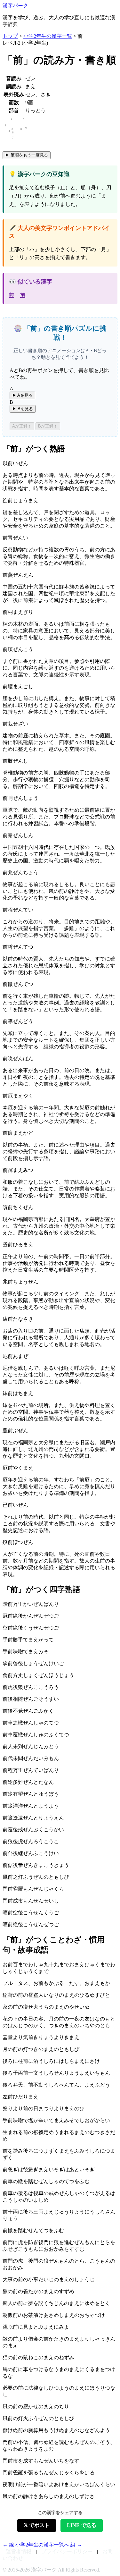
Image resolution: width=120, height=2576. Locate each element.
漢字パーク (15, 6)
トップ (10, 36)
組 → (76, 2545)
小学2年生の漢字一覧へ (42, 2545)
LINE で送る (82, 2525)
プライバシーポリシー (67, 2551)
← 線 (8, 2545)
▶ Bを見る (23, 409)
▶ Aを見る (22, 395)
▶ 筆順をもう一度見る (27, 155)
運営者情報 (19, 2551)
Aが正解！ (22, 426)
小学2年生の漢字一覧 (48, 36)
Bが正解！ (48, 426)
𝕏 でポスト (37, 2525)
